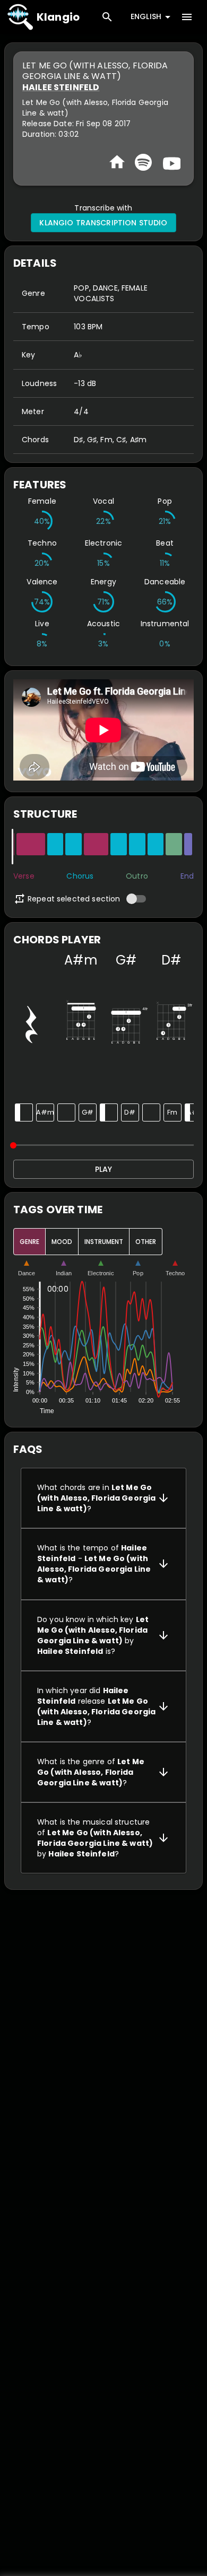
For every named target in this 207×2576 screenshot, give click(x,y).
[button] (103, 1498)
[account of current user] (187, 17)
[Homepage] (117, 162)
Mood (62, 1242)
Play (103, 1169)
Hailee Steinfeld (61, 87)
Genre (29, 1242)
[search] (107, 17)
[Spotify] (143, 162)
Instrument (104, 1242)
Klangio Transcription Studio (103, 223)
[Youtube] (170, 162)
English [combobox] (146, 16)
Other (146, 1242)
